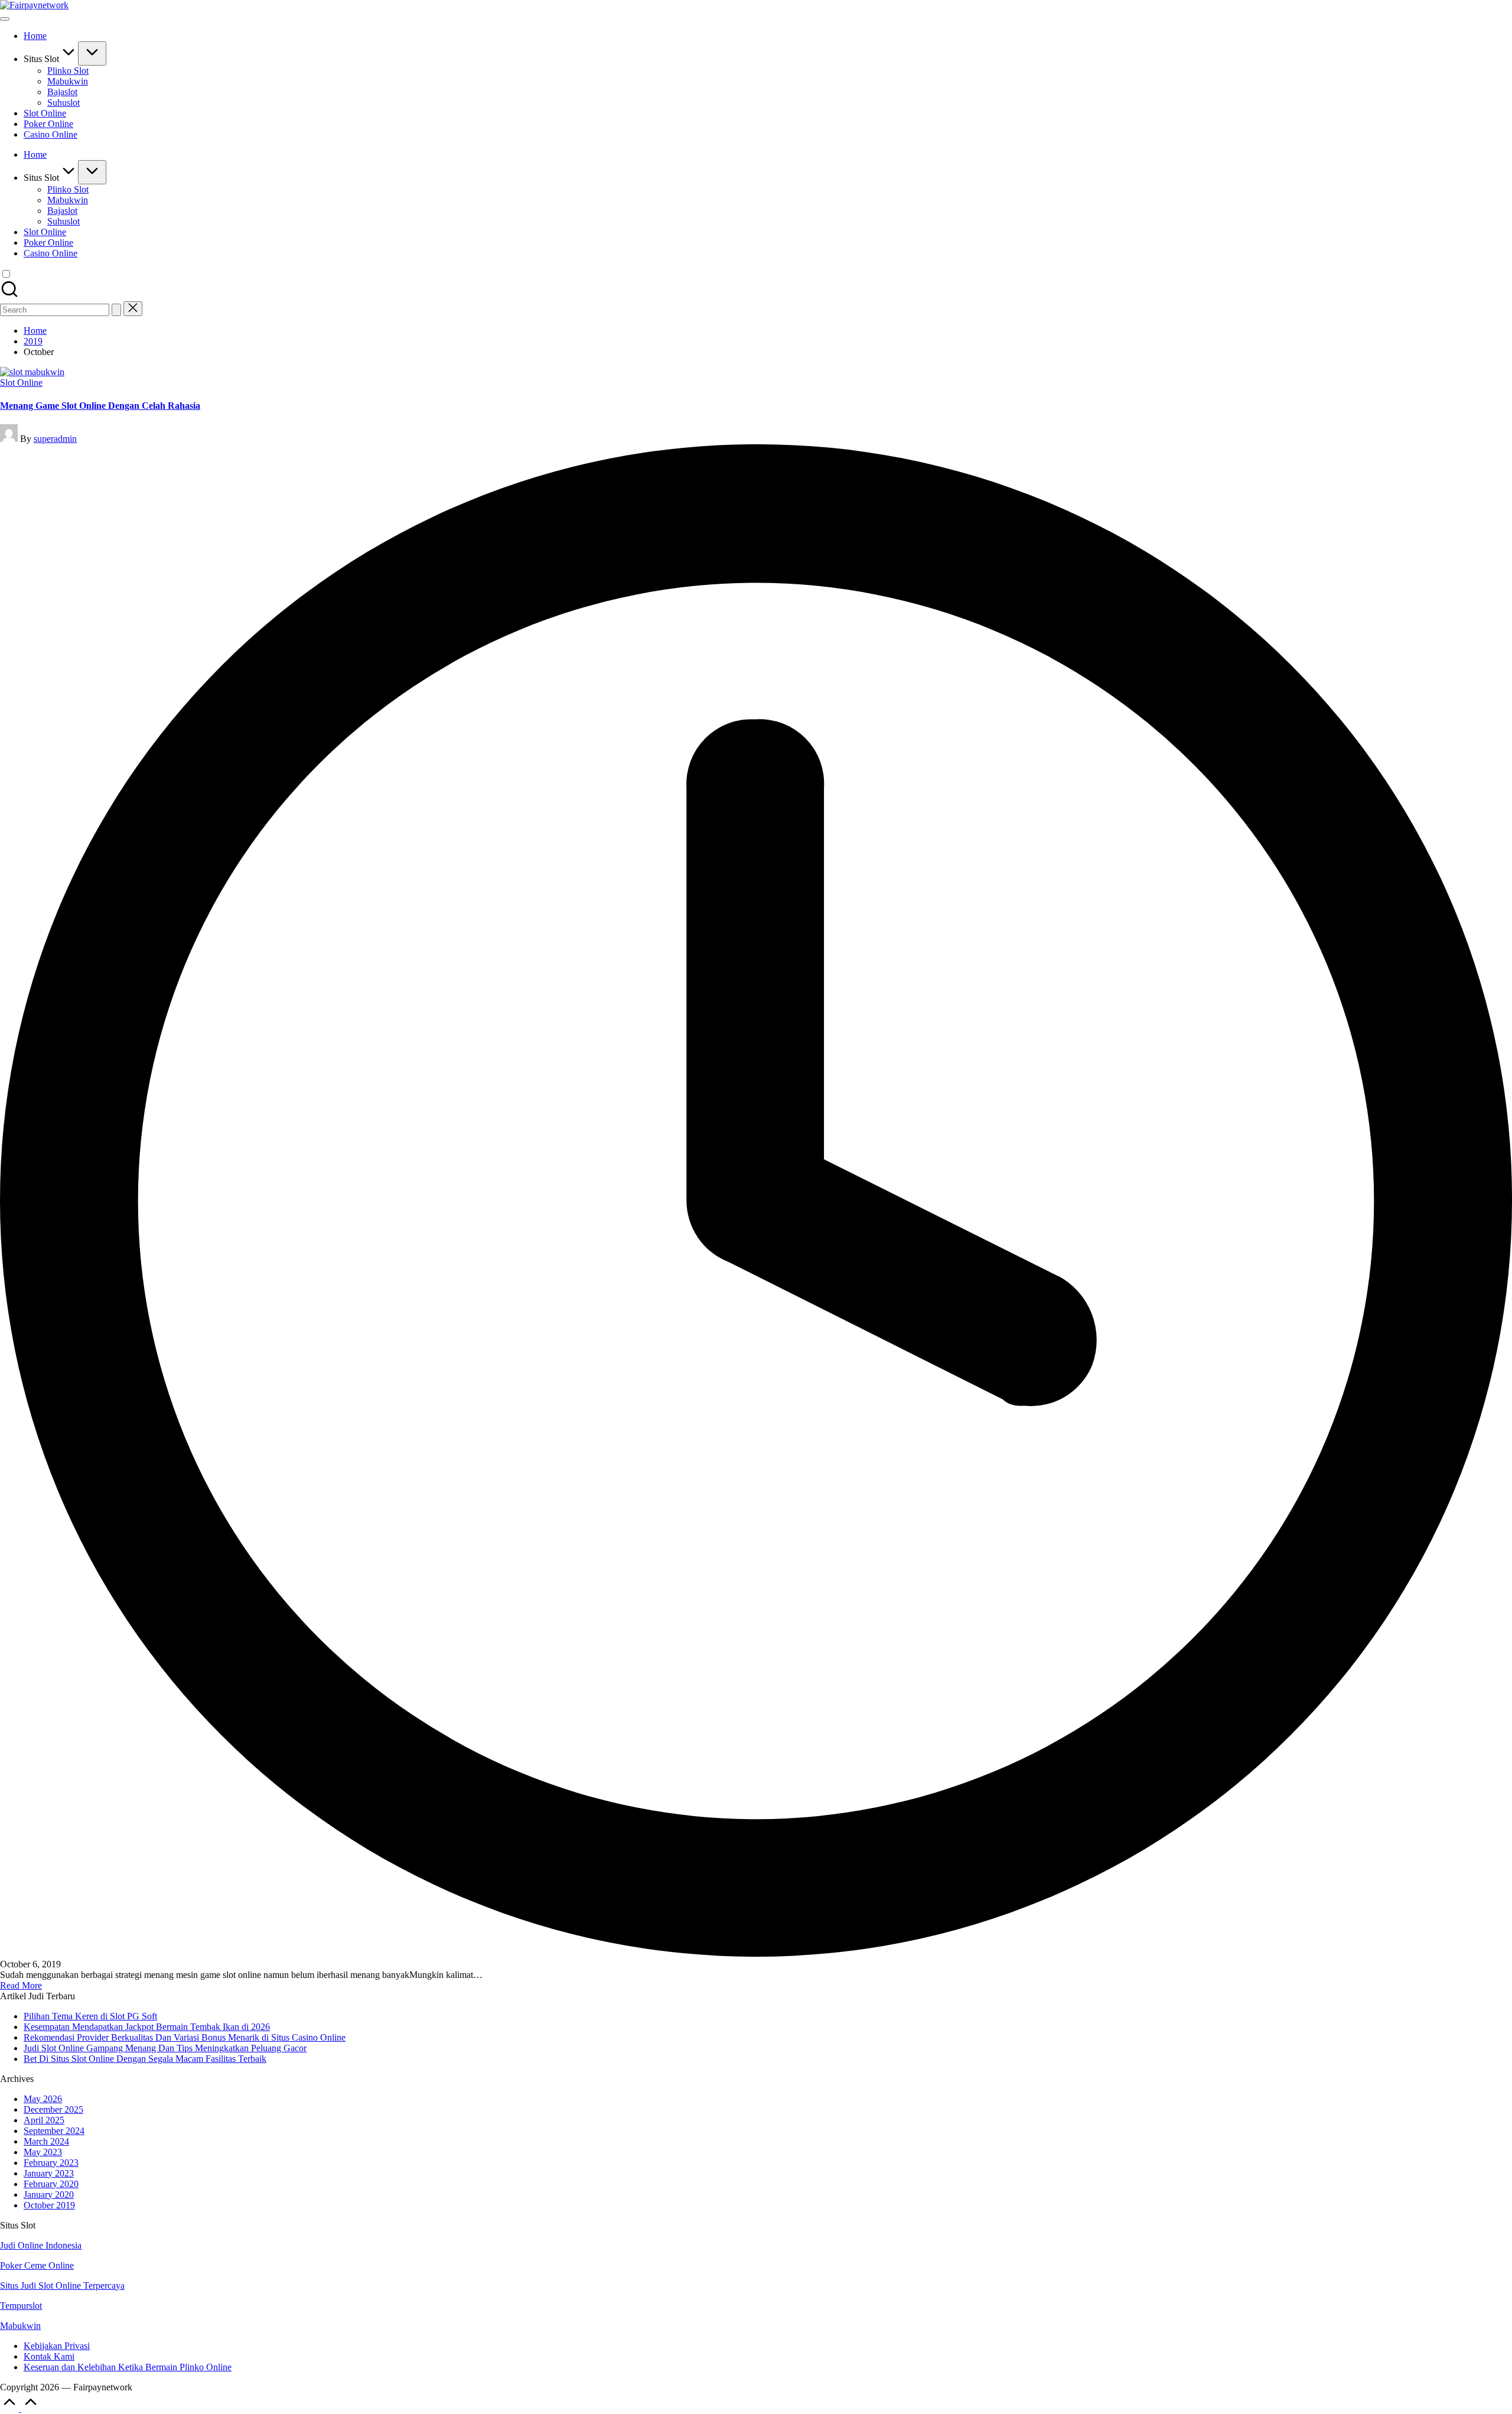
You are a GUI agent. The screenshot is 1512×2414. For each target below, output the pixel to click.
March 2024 (46, 2141)
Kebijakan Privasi (57, 2346)
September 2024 (54, 2131)
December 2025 (53, 2109)
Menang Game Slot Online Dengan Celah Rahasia (100, 406)
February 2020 (51, 2184)
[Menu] (5, 19)
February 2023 (51, 2163)
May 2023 (43, 2152)
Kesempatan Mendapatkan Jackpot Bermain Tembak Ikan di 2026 (147, 2027)
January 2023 (49, 2173)
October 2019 (49, 2205)
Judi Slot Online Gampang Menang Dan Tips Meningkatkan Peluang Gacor (165, 2048)
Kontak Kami (49, 2356)
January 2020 (49, 2195)
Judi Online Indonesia (41, 2245)
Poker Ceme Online (37, 2265)
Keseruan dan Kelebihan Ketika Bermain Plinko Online (128, 2367)
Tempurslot (21, 2306)
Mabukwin (20, 2326)
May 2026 (43, 2099)
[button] (116, 310)
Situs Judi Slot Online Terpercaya (62, 2286)
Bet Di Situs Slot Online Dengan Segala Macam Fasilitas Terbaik (145, 2059)
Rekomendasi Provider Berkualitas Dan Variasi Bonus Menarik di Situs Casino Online (185, 2037)
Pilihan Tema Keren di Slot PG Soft (90, 2016)
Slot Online (21, 383)
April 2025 (44, 2120)
